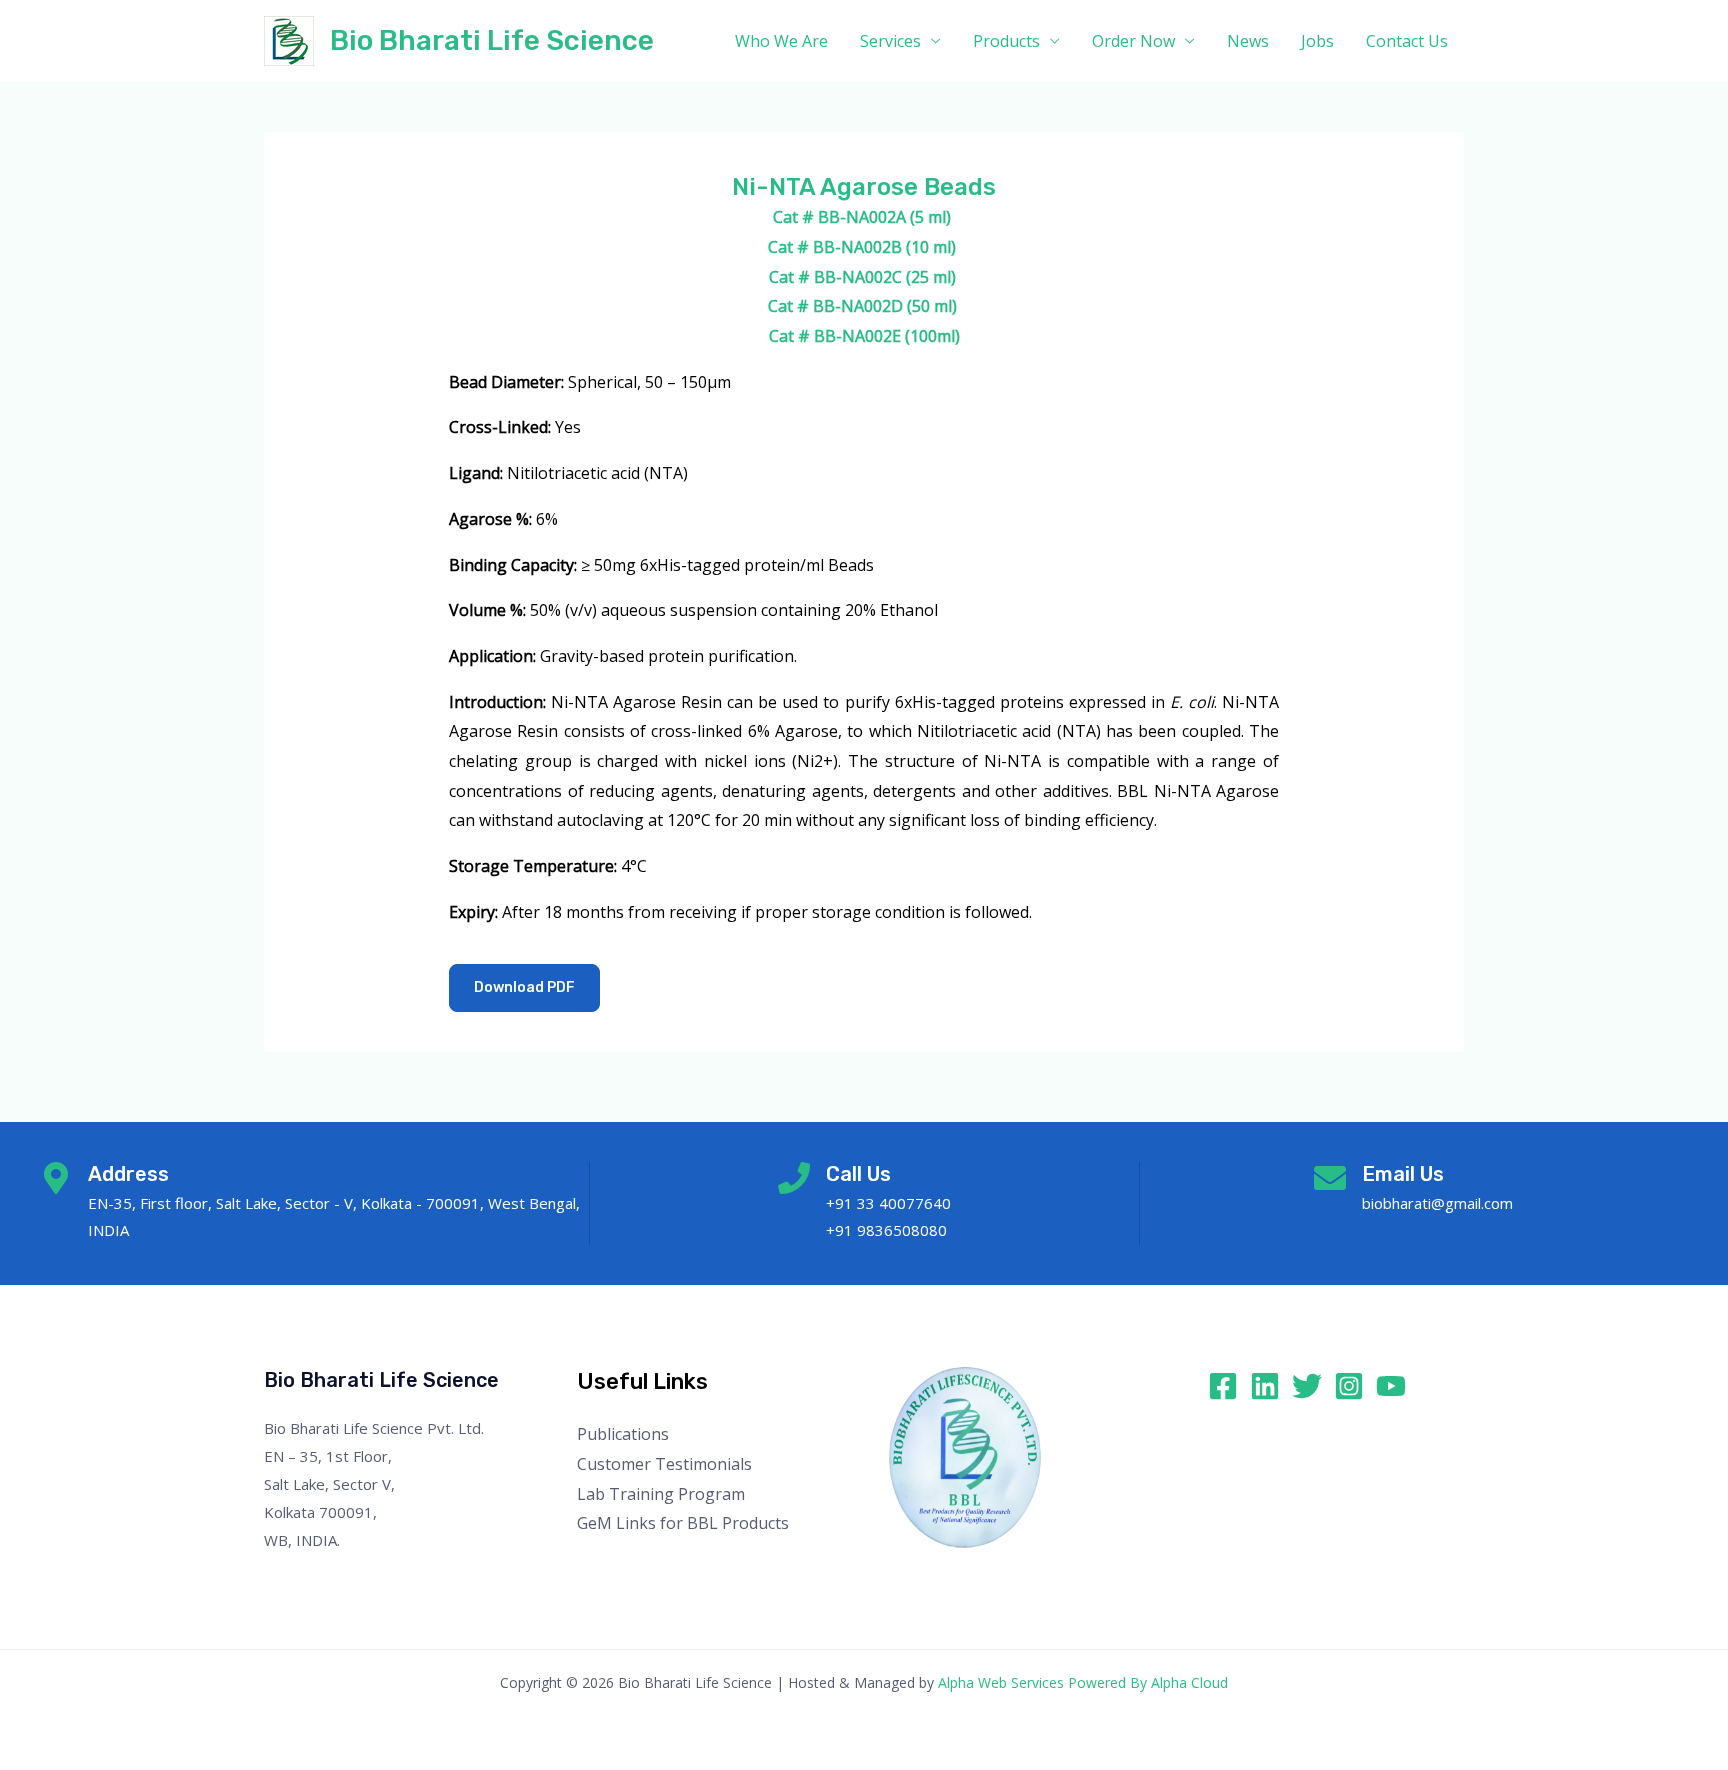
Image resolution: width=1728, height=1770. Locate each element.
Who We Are (781, 41)
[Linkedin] (1265, 1386)
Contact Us (1407, 41)
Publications (623, 1434)
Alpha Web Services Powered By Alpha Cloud (1083, 1682)
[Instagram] (1349, 1386)
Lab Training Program (661, 1494)
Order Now (1133, 41)
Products (1006, 41)
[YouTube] (1391, 1386)
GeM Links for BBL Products (683, 1523)
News (1248, 41)
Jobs (1317, 41)
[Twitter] (1307, 1386)
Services (890, 41)
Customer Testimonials (664, 1464)
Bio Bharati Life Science (492, 40)
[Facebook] (1223, 1386)
